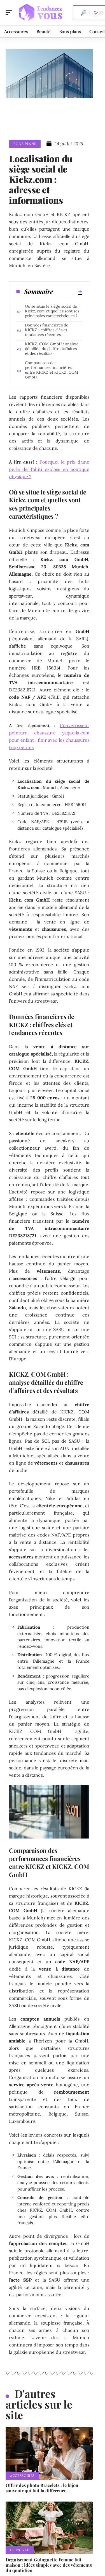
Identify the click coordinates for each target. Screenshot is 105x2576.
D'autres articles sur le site (39, 2404)
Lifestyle (20, 2550)
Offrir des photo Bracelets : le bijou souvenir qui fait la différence (42, 2488)
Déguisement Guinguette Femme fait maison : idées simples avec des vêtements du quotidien (49, 2565)
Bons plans (25, 144)
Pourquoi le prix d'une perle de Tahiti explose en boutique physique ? (49, 469)
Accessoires (22, 2476)
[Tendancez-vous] (40, 13)
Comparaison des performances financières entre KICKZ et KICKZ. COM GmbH (52, 370)
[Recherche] (83, 13)
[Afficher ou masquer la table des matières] (67, 291)
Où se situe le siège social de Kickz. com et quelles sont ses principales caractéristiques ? (52, 311)
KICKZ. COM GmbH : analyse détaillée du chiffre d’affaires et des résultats (52, 349)
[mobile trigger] (10, 13)
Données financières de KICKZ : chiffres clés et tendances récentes (47, 330)
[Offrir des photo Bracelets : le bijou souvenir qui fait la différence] (49, 2453)
